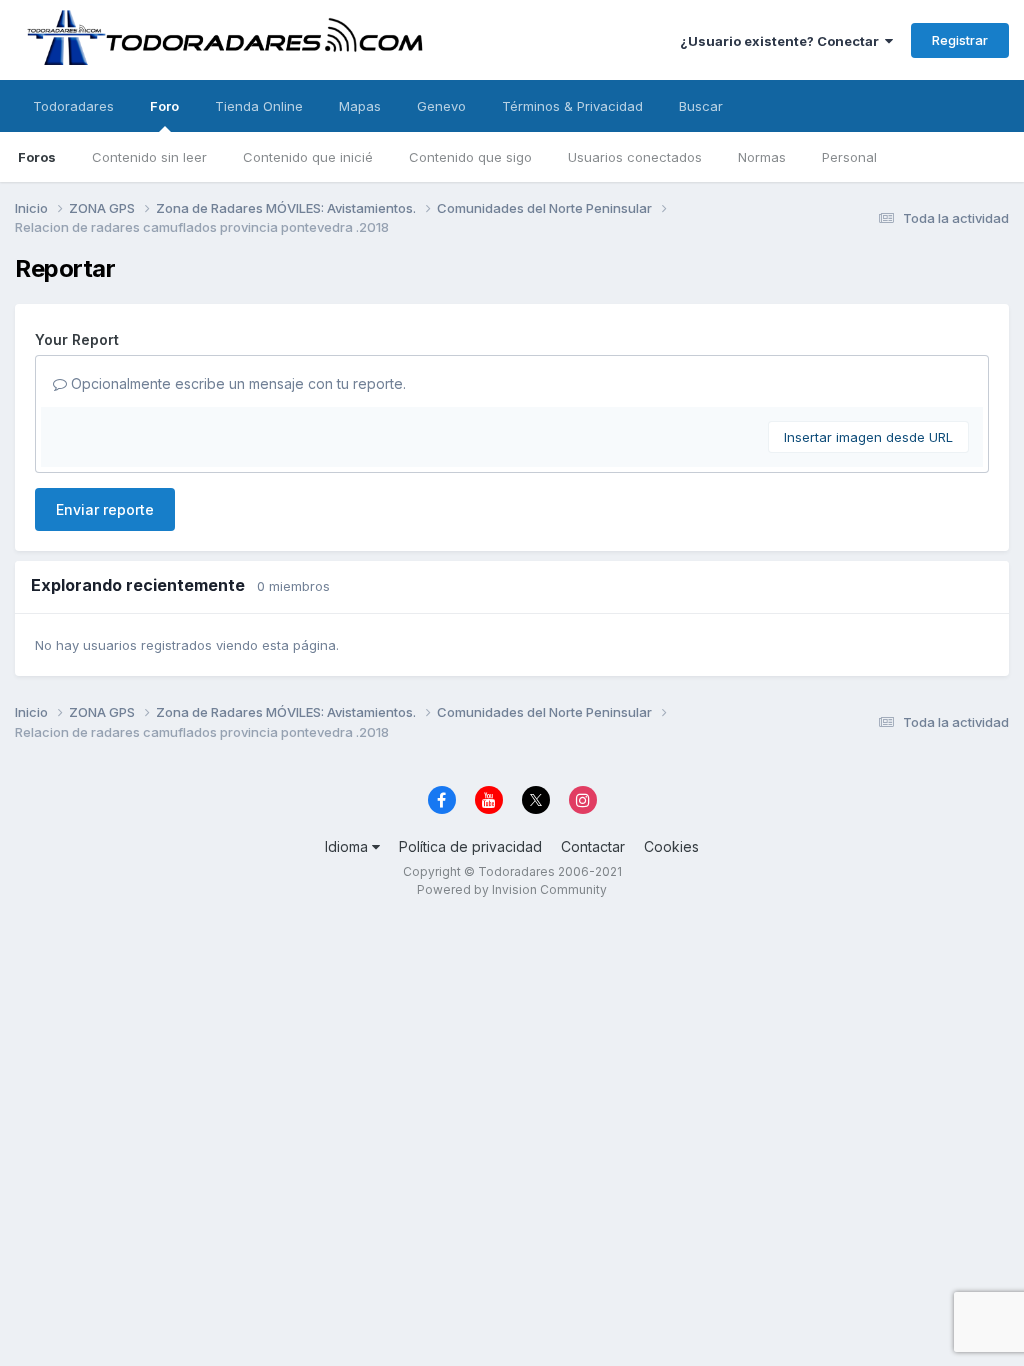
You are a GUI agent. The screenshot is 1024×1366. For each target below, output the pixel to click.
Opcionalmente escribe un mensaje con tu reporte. (236, 383)
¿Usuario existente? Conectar (782, 41)
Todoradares (73, 106)
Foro (164, 106)
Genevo (441, 106)
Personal (849, 157)
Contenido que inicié (308, 157)
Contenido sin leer (149, 157)
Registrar (960, 40)
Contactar (593, 846)
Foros (37, 157)
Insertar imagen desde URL (868, 437)
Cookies (671, 846)
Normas (762, 157)
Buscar (701, 106)
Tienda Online (259, 106)
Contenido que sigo (470, 157)
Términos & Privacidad (572, 106)
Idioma (348, 846)
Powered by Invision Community (512, 889)
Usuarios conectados (635, 157)
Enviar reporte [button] (105, 509)
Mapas (360, 106)
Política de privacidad (470, 846)
